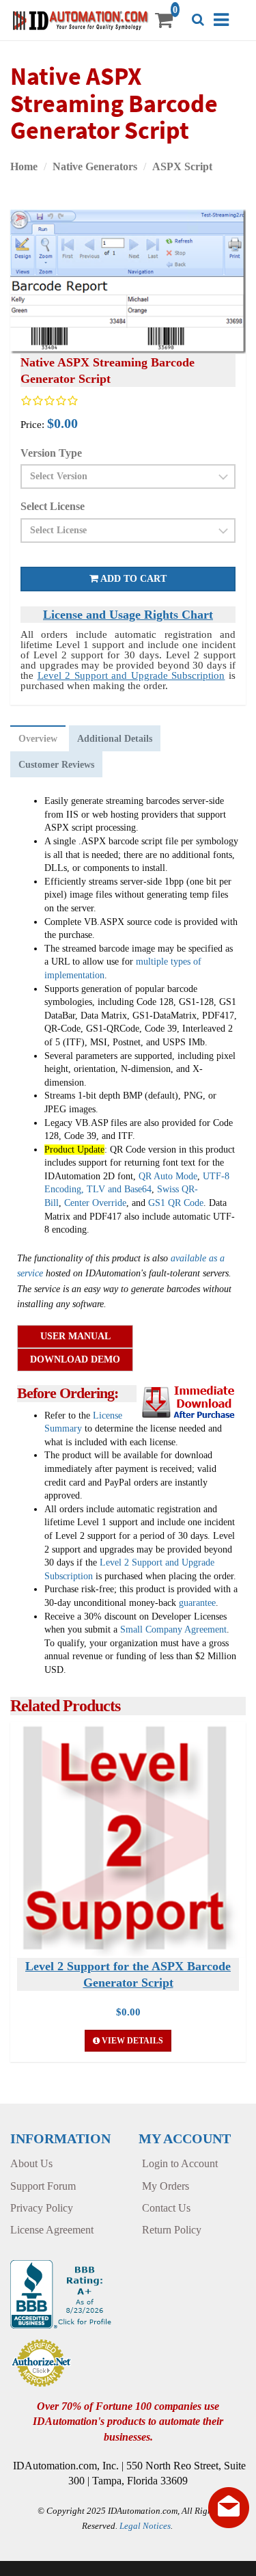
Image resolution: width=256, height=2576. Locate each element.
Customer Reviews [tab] (56, 765)
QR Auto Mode (168, 1176)
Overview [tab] (38, 739)
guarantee (197, 1603)
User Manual (75, 1336)
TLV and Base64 (119, 1189)
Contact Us (166, 2208)
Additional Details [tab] (115, 739)
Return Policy (172, 2230)
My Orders (166, 2186)
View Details (131, 2041)
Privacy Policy (42, 2208)
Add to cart (132, 579)
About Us (31, 2163)
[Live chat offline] (229, 2508)
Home (24, 166)
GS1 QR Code (176, 1203)
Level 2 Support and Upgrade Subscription (131, 675)
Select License (53, 506)
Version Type (51, 453)
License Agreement (52, 2230)
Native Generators (95, 166)
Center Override (95, 1203)
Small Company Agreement (173, 1629)
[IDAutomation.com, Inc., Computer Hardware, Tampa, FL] (62, 2293)
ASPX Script (182, 166)
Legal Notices (145, 2526)
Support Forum (43, 2186)
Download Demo (75, 1359)
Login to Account (180, 2163)
